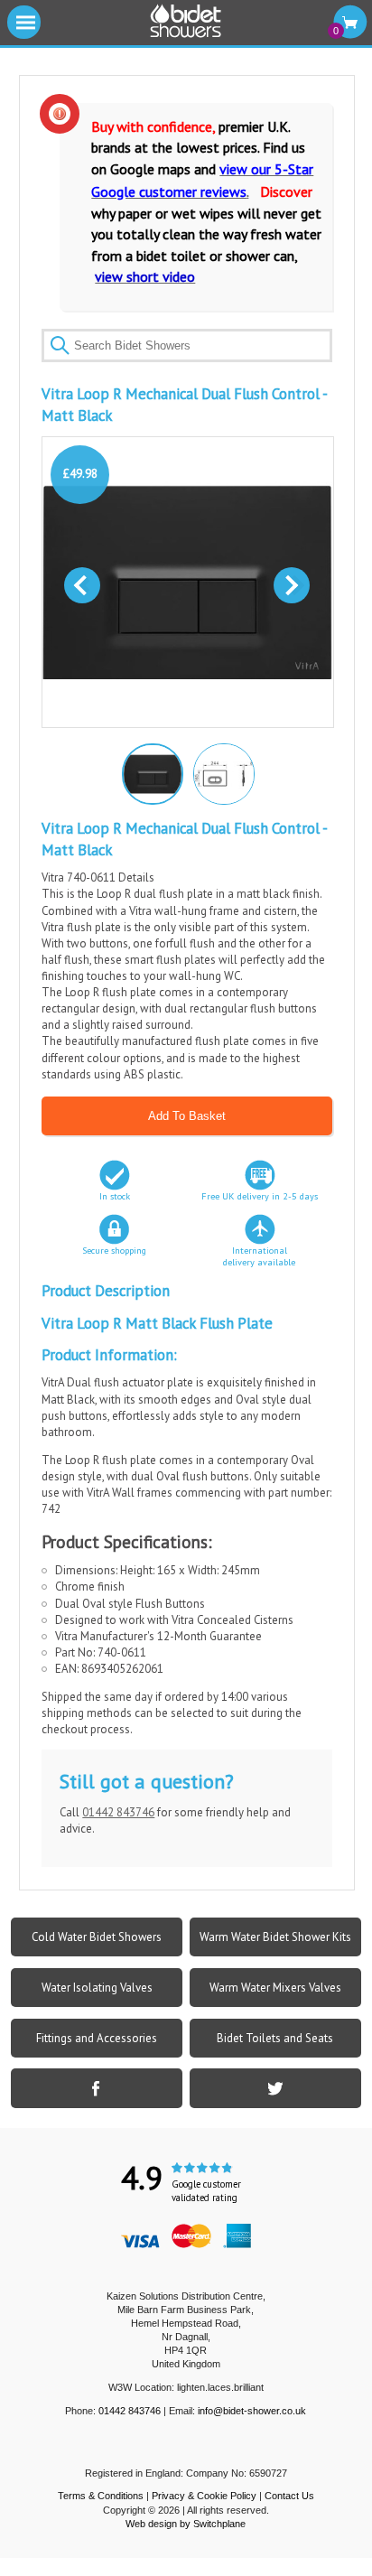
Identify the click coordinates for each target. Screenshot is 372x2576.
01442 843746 (118, 1812)
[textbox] (186, 345)
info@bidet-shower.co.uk (252, 2411)
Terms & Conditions (101, 2496)
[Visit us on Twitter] (275, 2088)
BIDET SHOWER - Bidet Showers (186, 22)
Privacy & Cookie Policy (204, 2496)
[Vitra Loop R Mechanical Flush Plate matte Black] (151, 772)
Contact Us (289, 2496)
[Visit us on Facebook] (97, 2088)
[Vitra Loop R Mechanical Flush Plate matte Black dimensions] (223, 773)
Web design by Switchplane (186, 2524)
